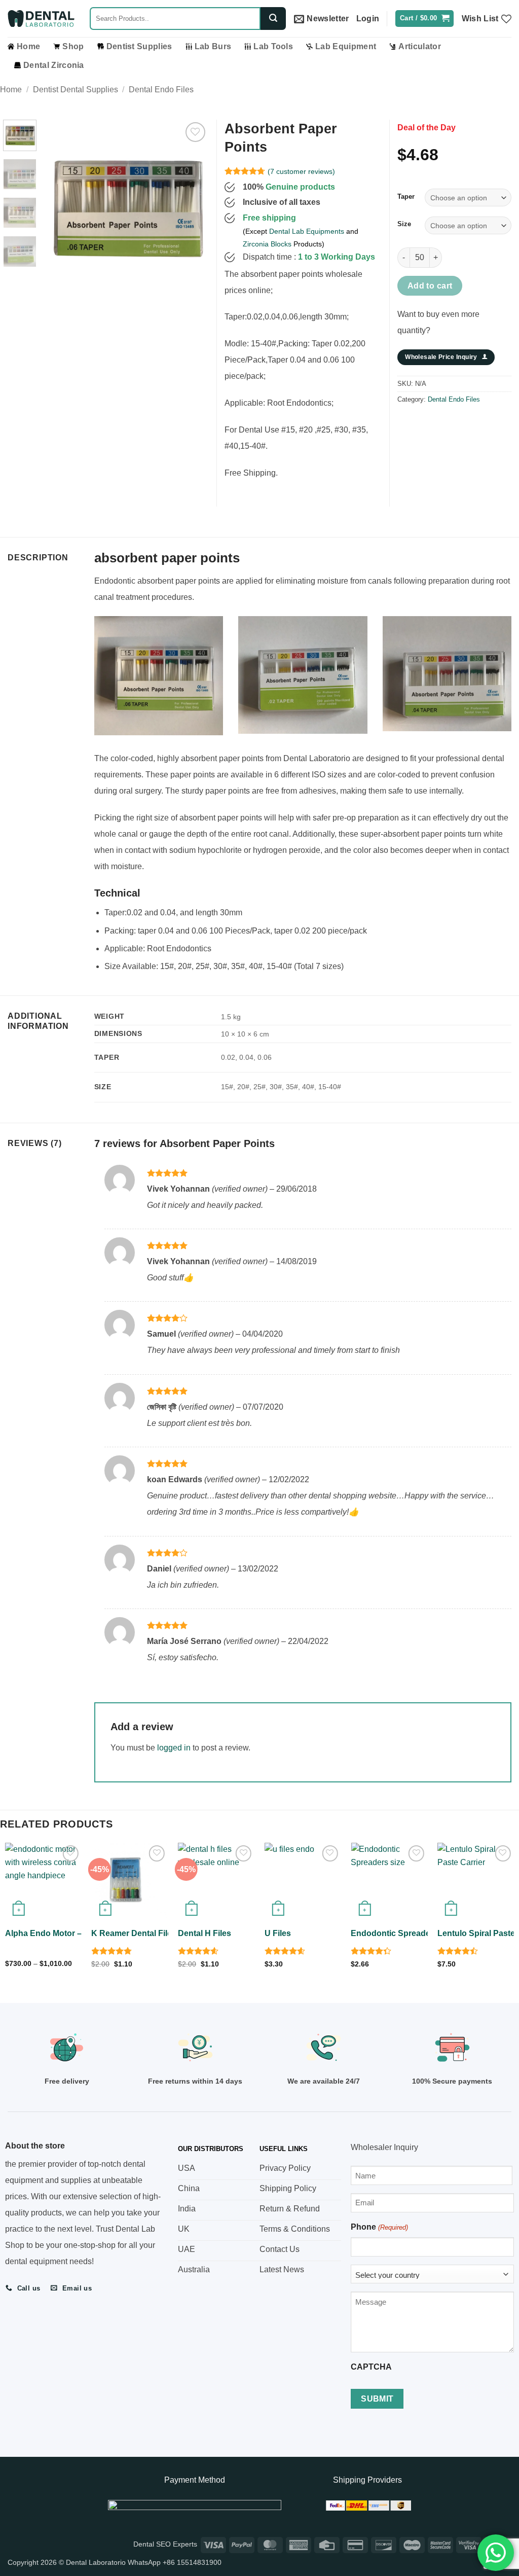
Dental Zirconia (54, 65)
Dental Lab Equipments (307, 231)
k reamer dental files (134, 1933)
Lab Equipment (346, 46)
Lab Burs (213, 46)
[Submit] (273, 19)
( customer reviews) (301, 171)
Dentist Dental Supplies (76, 90)
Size (404, 224)
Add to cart (430, 286)
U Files (278, 1933)
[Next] (193, 202)
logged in (174, 1748)
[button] (322, 19)
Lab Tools (273, 46)
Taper (406, 197)
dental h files (205, 1933)
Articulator (420, 46)
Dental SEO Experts (165, 2544)
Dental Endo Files (161, 90)
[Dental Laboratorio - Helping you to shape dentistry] (41, 19)
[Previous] (59, 202)
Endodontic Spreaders (394, 1933)
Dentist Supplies (139, 46)
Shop (73, 46)
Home (28, 46)
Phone (379, 2227)
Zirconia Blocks (267, 244)
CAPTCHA (371, 2367)
